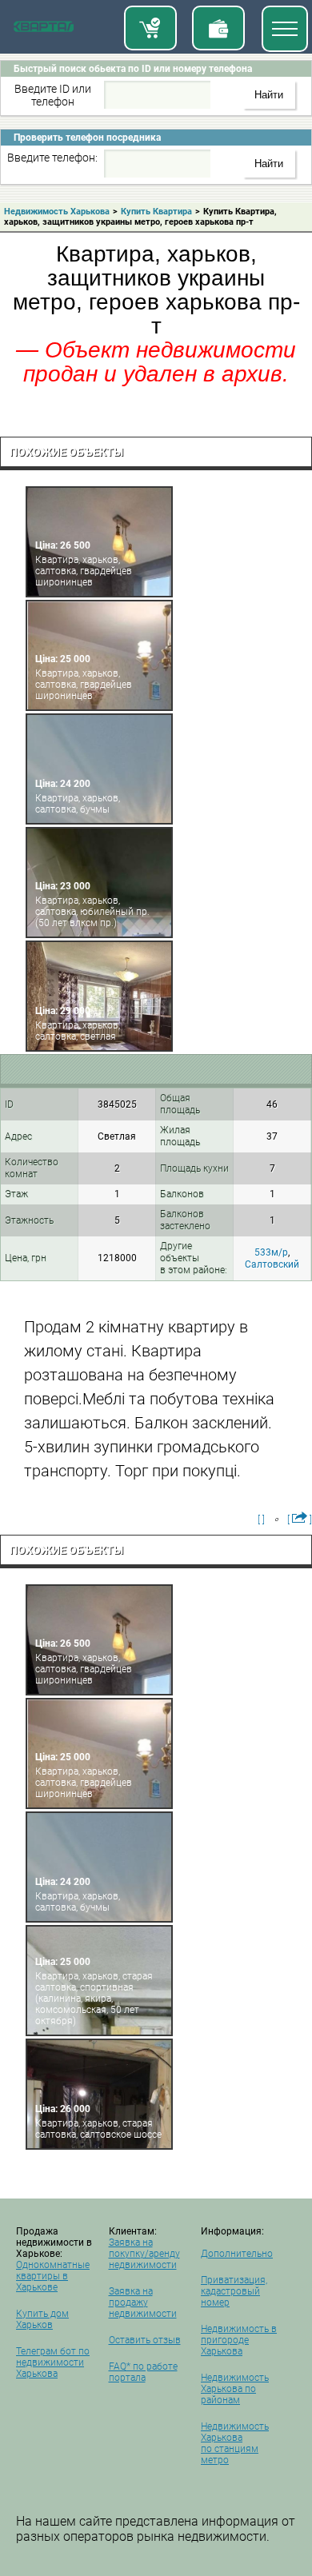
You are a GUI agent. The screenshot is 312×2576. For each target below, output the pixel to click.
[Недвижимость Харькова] (44, 30)
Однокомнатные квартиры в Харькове (53, 2276)
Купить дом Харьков (42, 2319)
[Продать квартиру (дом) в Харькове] (218, 28)
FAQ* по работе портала (143, 2372)
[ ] (261, 1520)
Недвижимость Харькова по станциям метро (235, 2443)
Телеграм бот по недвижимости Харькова (53, 2362)
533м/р (271, 1252)
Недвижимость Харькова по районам (235, 2389)
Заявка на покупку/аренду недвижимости (144, 2254)
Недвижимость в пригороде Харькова (239, 2340)
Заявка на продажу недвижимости (143, 2302)
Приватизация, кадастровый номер (234, 2291)
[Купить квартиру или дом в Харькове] (150, 28)
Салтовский (272, 1264)
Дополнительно (237, 2254)
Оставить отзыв (145, 2340)
